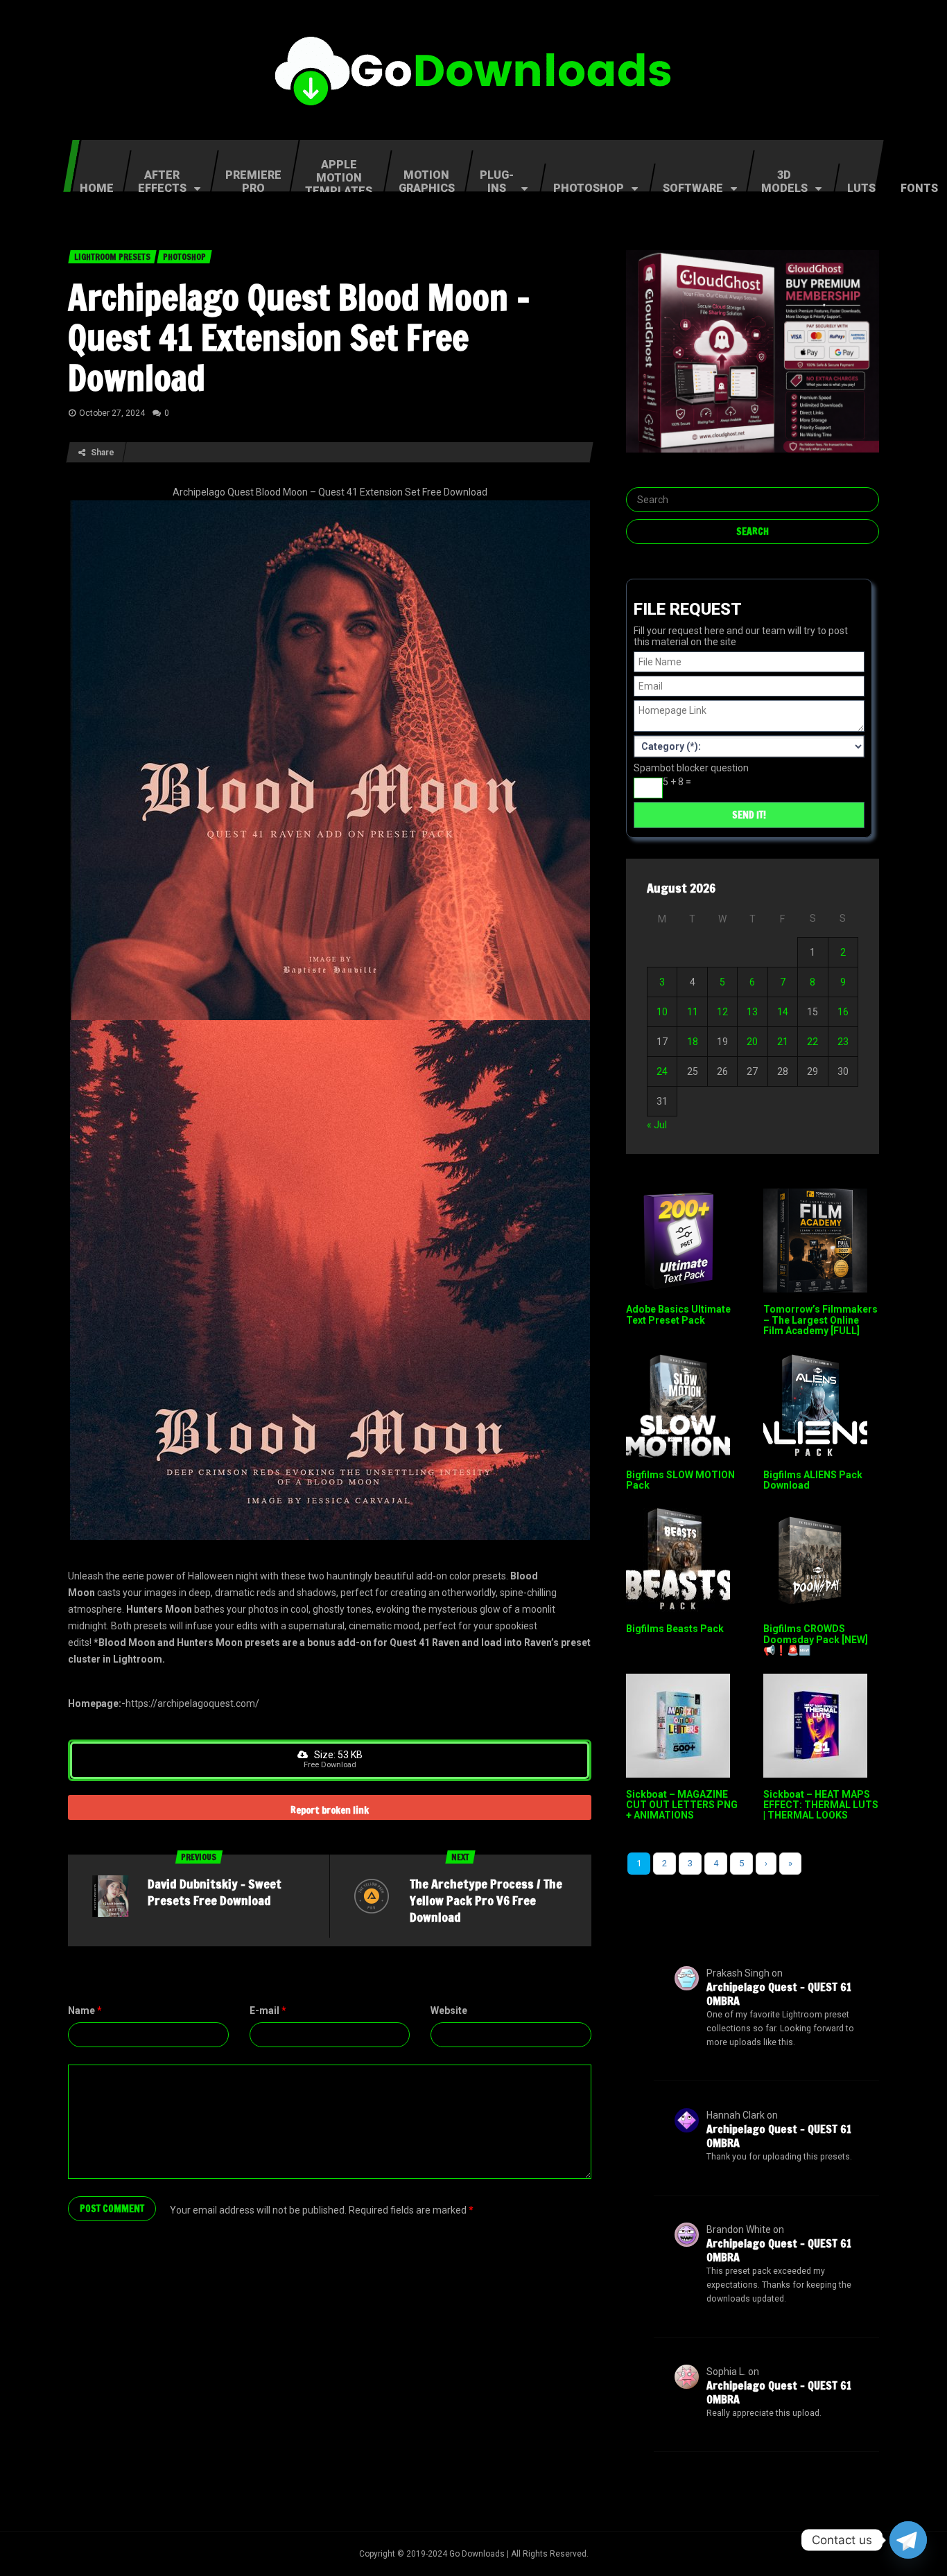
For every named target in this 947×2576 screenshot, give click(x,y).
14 (783, 1012)
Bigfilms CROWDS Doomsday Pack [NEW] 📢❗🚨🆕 (816, 1639)
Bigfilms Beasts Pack (675, 1629)
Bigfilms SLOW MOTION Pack (680, 1480)
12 (722, 1012)
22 (813, 1042)
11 (693, 1012)
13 (752, 1012)
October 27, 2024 (112, 413)
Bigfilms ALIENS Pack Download (813, 1480)
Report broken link (330, 1810)
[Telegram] (908, 2540)
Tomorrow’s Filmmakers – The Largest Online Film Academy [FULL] (820, 1320)
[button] (330, 1760)
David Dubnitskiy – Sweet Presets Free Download (215, 1892)
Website (449, 2010)
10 (662, 1012)
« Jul (657, 1125)
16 (843, 1012)
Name (85, 2010)
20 (752, 1042)
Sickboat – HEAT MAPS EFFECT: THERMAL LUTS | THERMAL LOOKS (821, 1805)
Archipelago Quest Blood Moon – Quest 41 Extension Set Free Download (299, 338)
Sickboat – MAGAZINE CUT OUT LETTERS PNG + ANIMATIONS (682, 1805)
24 (662, 1071)
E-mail (268, 2010)
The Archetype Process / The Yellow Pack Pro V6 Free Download (486, 1900)
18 (693, 1042)
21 (783, 1042)
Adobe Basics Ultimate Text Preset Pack (678, 1314)
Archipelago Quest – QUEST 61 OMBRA (779, 1994)
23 (843, 1042)
